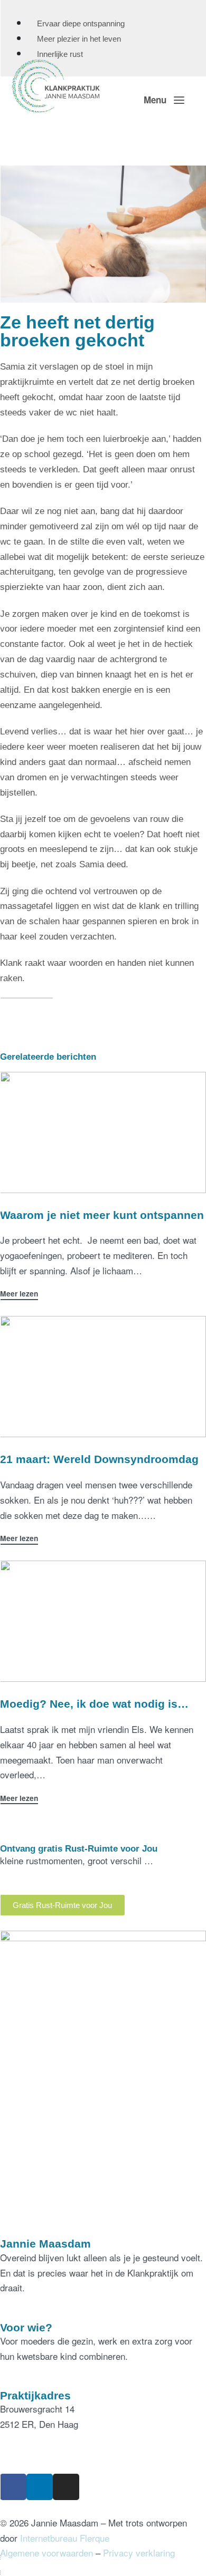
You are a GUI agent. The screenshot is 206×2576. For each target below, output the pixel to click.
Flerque (95, 2538)
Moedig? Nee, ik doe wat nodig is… (94, 1704)
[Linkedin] (40, 2487)
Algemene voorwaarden (46, 2553)
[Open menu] (164, 100)
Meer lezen (19, 1294)
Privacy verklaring (139, 2553)
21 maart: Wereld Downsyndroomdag (99, 1459)
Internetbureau (49, 2538)
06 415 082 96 (28, 2439)
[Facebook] (13, 2487)
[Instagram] (66, 2487)
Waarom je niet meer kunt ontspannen (102, 1215)
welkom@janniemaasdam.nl (55, 2454)
